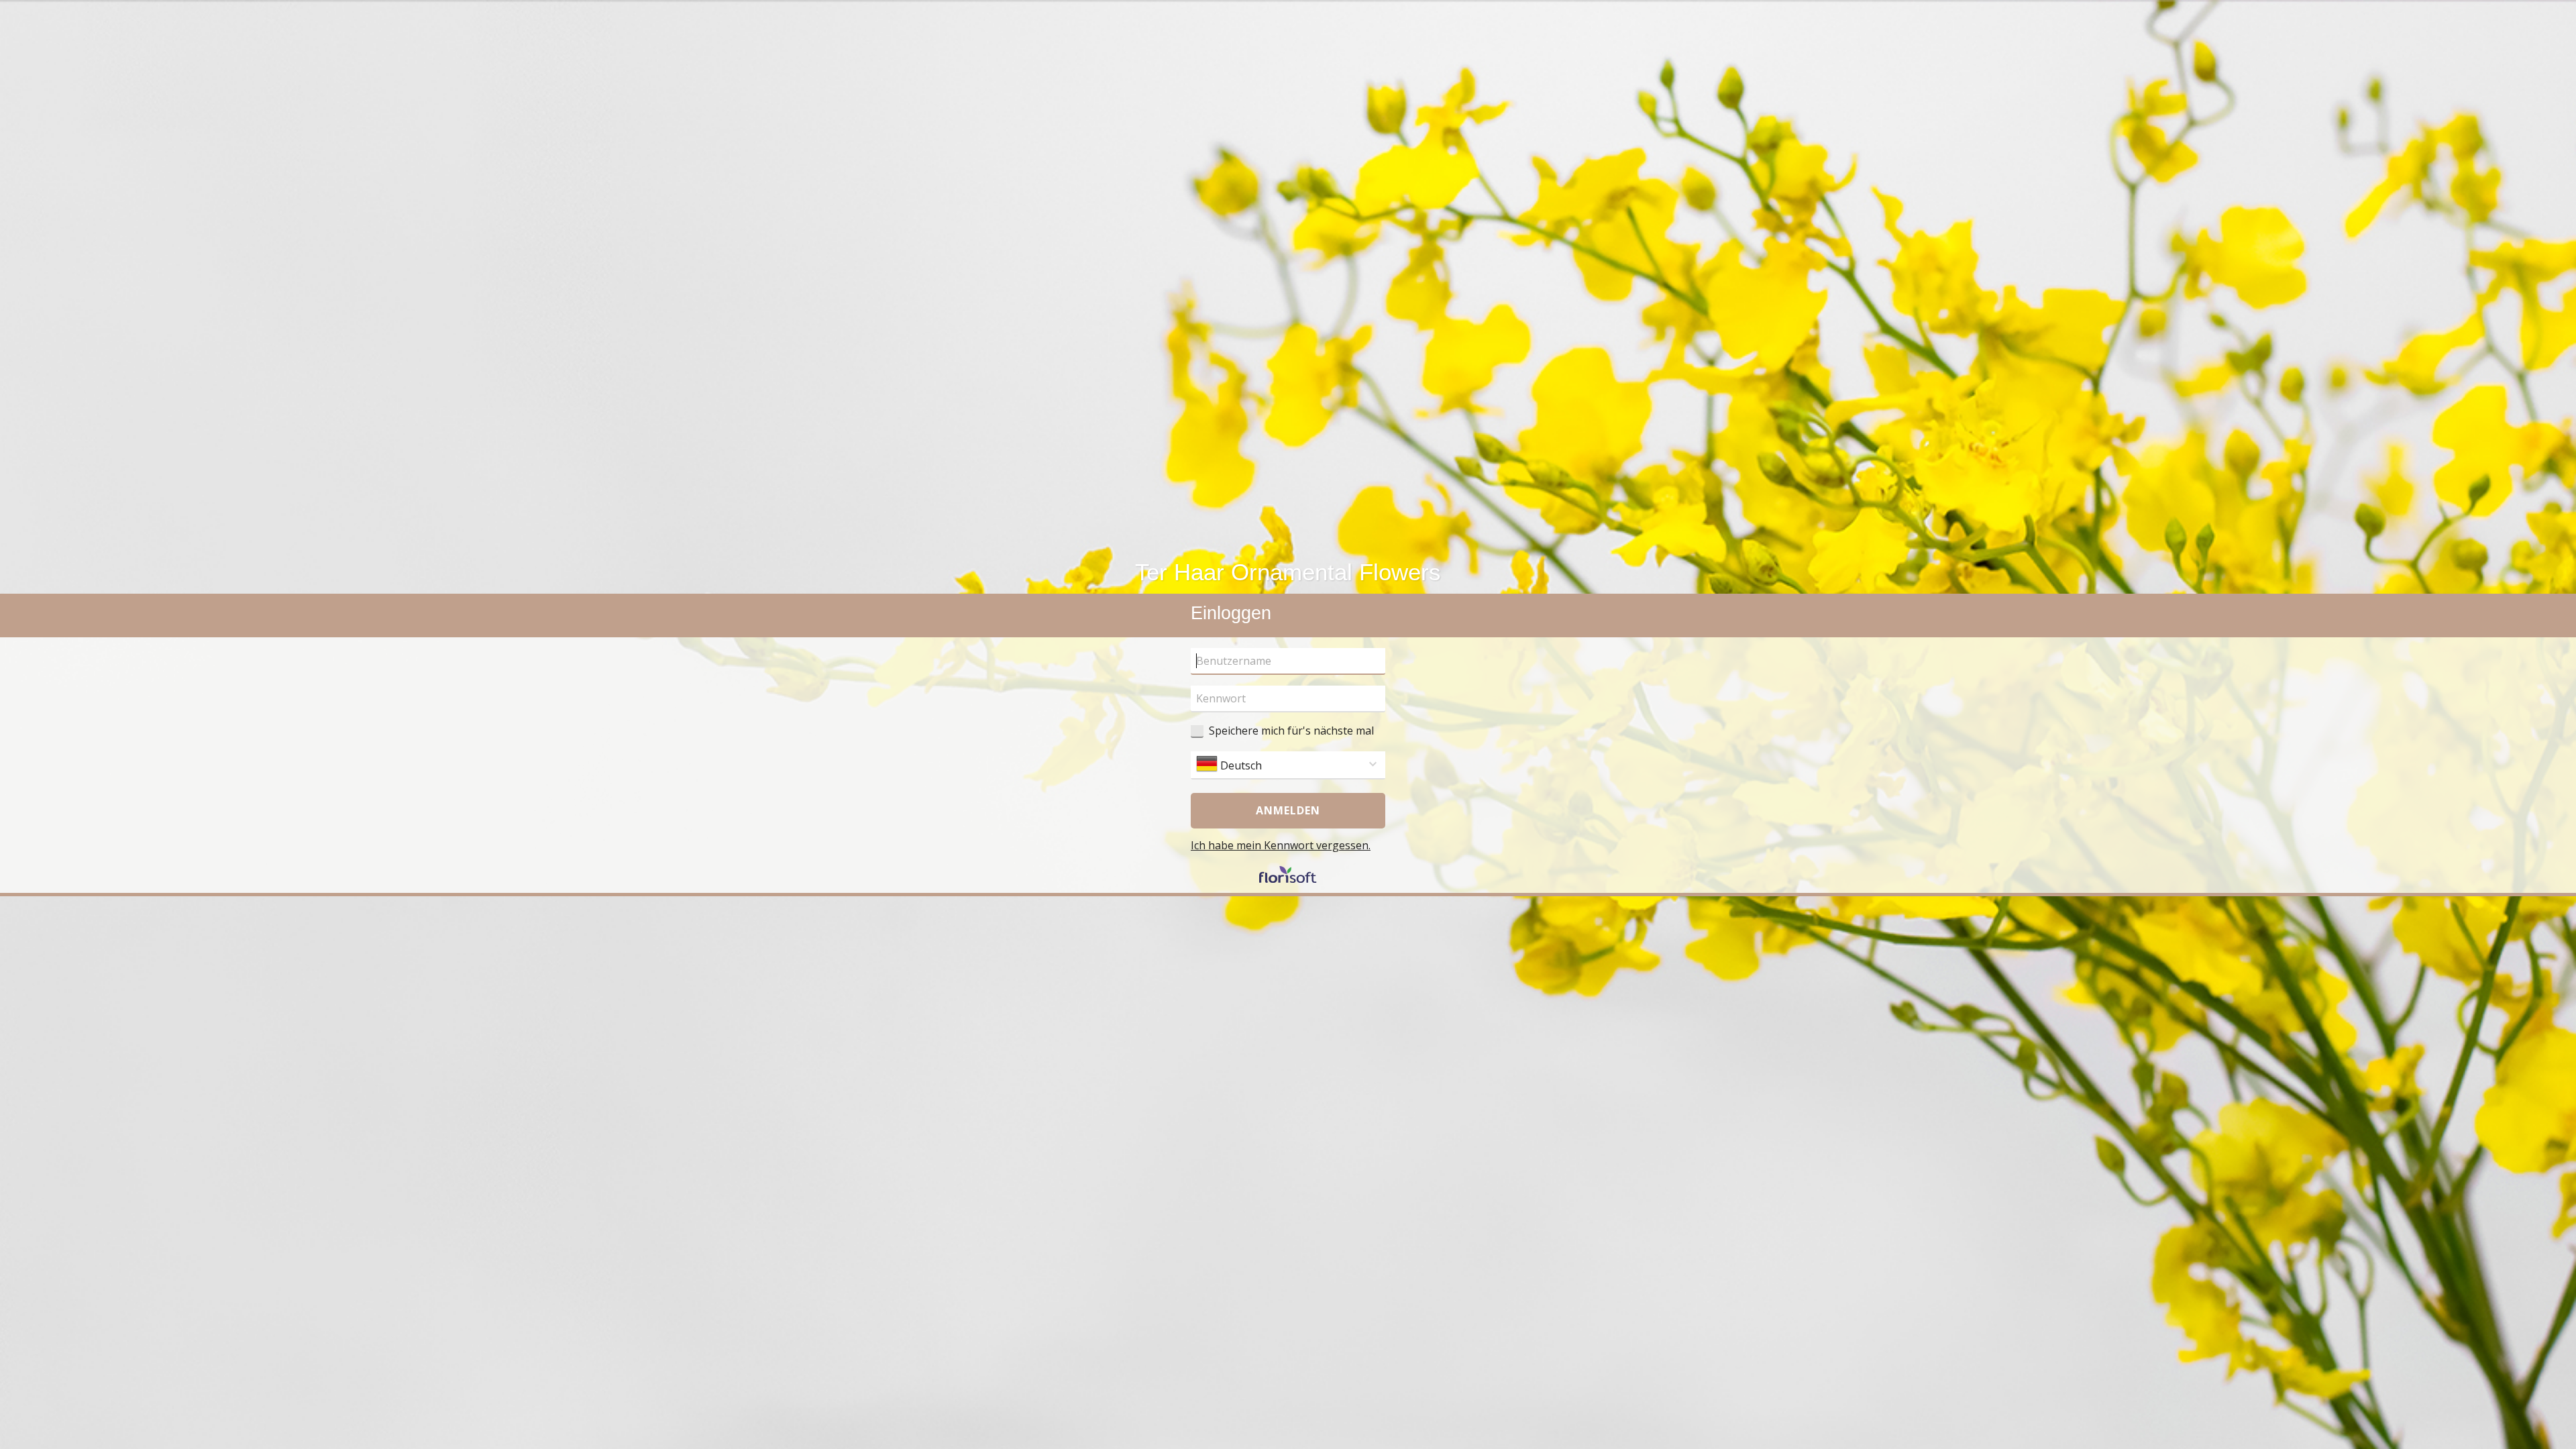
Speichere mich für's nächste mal (1291, 731)
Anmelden (1288, 810)
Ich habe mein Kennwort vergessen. (1281, 845)
